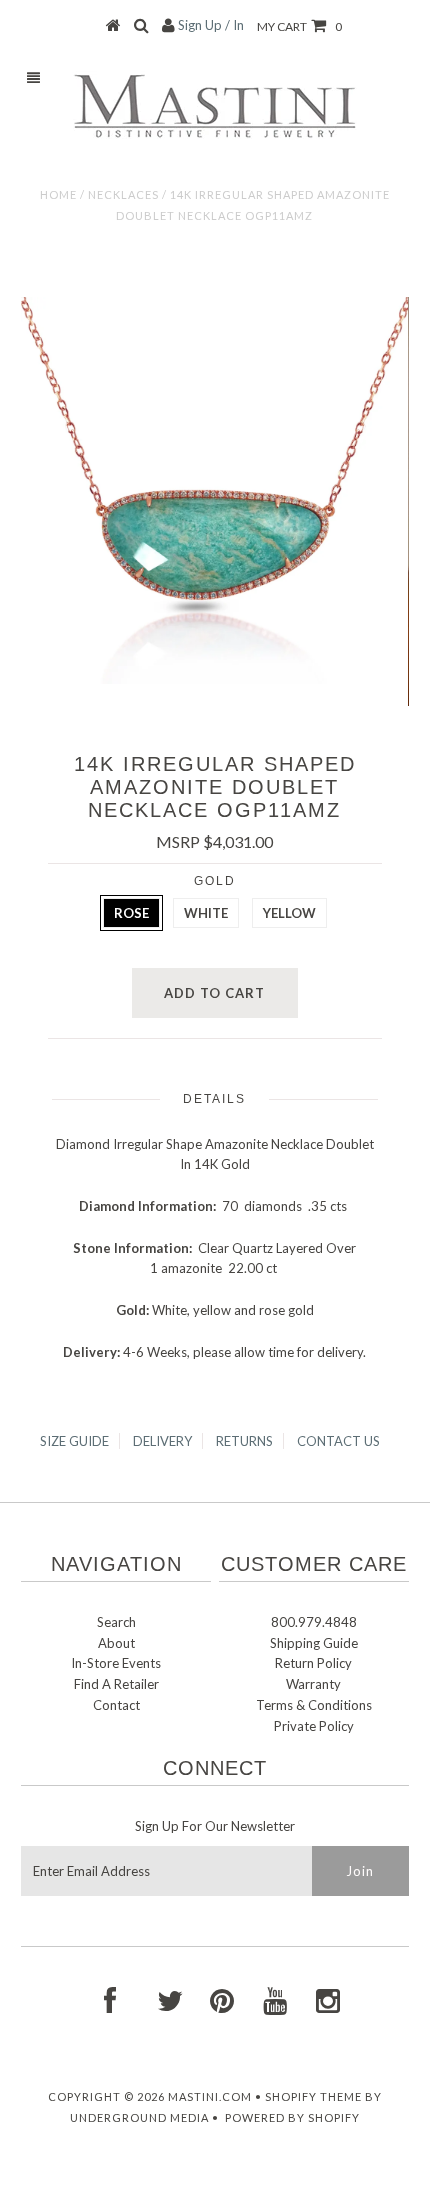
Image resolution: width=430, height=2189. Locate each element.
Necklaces (123, 194)
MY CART (299, 26)
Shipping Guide (314, 1643)
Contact (116, 1705)
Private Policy (314, 1726)
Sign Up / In (211, 25)
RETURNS (244, 1441)
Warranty (313, 1684)
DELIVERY (162, 1441)
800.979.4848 (314, 1622)
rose (131, 913)
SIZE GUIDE (74, 1441)
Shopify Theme (313, 2096)
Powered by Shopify (292, 2117)
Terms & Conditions (314, 1705)
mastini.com (210, 2096)
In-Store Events (116, 1663)
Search (116, 1622)
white (206, 913)
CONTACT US (338, 1441)
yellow (289, 913)
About (116, 1643)
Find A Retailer (116, 1684)
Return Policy (313, 1663)
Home (58, 194)
